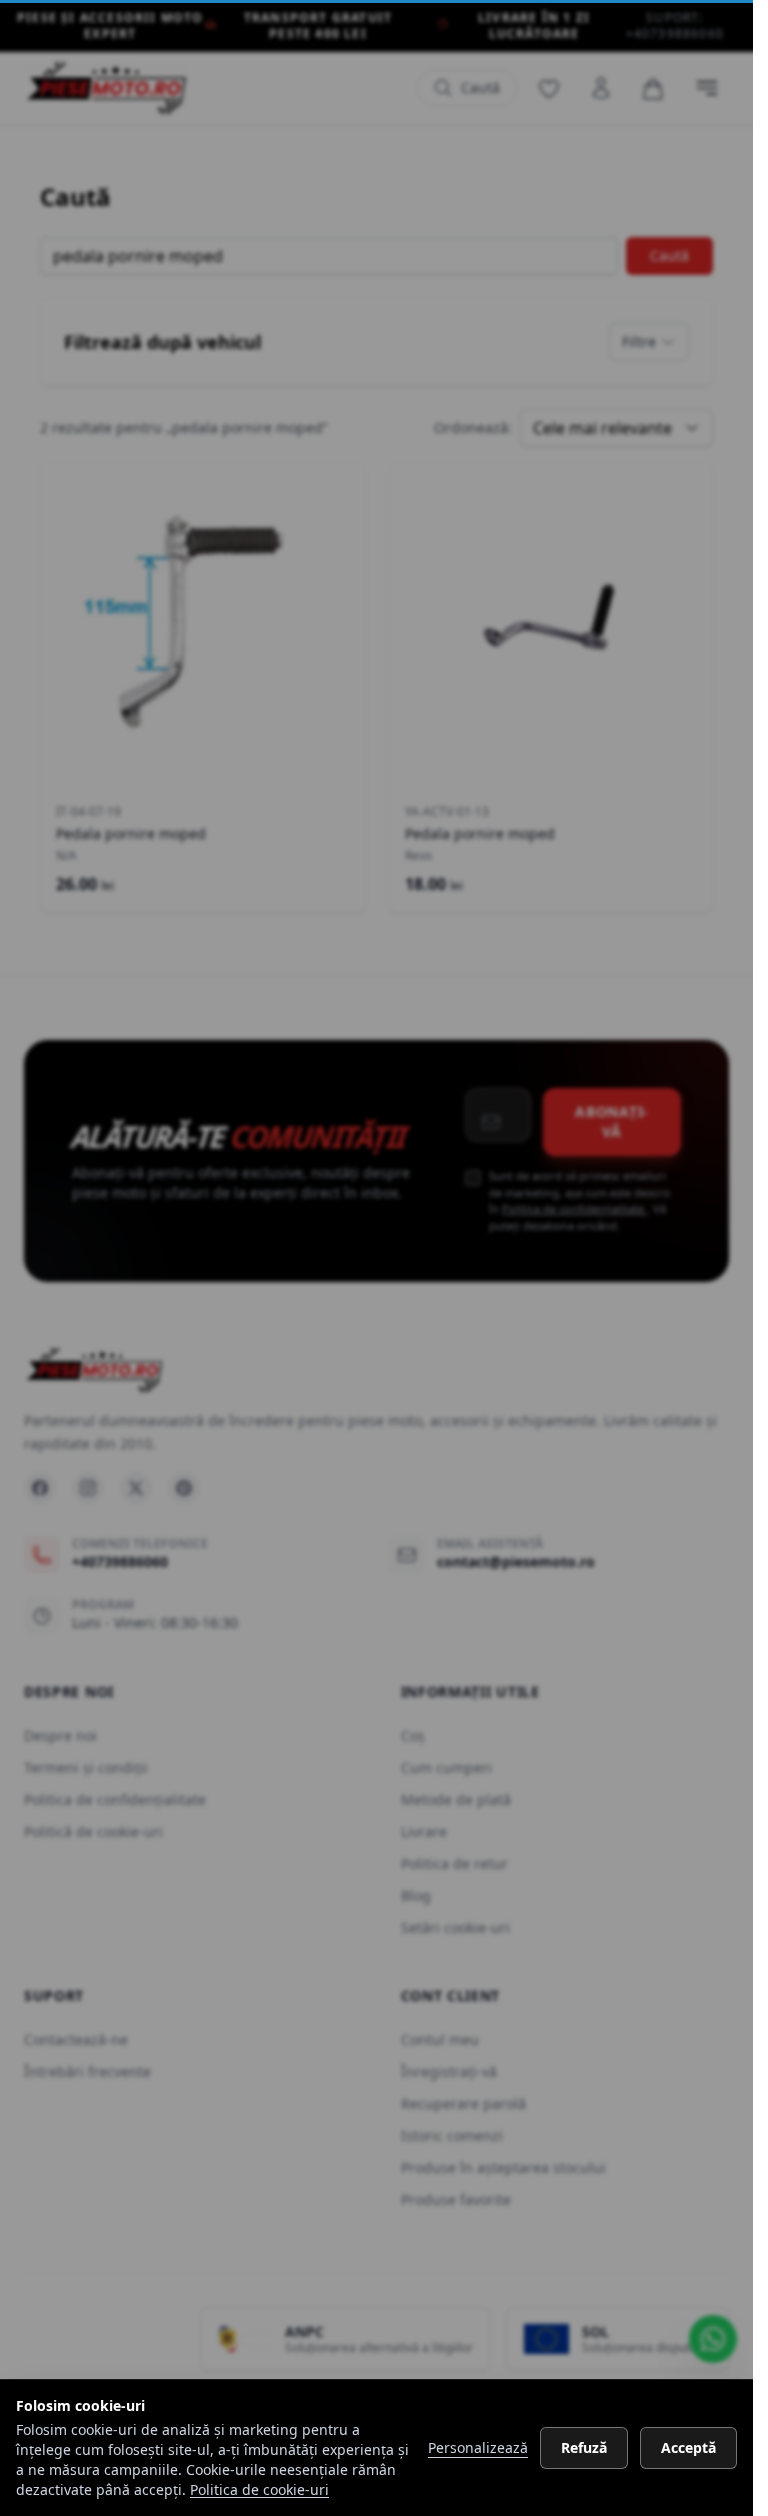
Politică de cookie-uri (93, 1831)
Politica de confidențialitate (574, 1208)
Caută (669, 255)
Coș (413, 1735)
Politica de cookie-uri (259, 2489)
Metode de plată (456, 1799)
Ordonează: (473, 427)
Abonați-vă (612, 1121)
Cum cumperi (446, 1767)
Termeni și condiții (86, 1767)
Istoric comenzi (452, 2135)
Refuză (584, 2447)
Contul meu (440, 2039)
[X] (136, 1488)
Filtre (639, 341)
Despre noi (60, 1735)
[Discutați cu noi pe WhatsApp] (713, 2339)
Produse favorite (456, 2199)
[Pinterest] (184, 1488)
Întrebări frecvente (87, 2071)
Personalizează (478, 2447)
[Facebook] (40, 1488)
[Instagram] (88, 1488)
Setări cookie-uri (455, 1927)
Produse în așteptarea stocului (503, 2167)
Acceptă (688, 2447)
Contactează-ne (76, 2039)
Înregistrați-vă (449, 2071)
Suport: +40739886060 (675, 26)
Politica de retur (454, 1863)
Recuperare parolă (463, 2103)
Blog (416, 1895)
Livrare (424, 1831)
